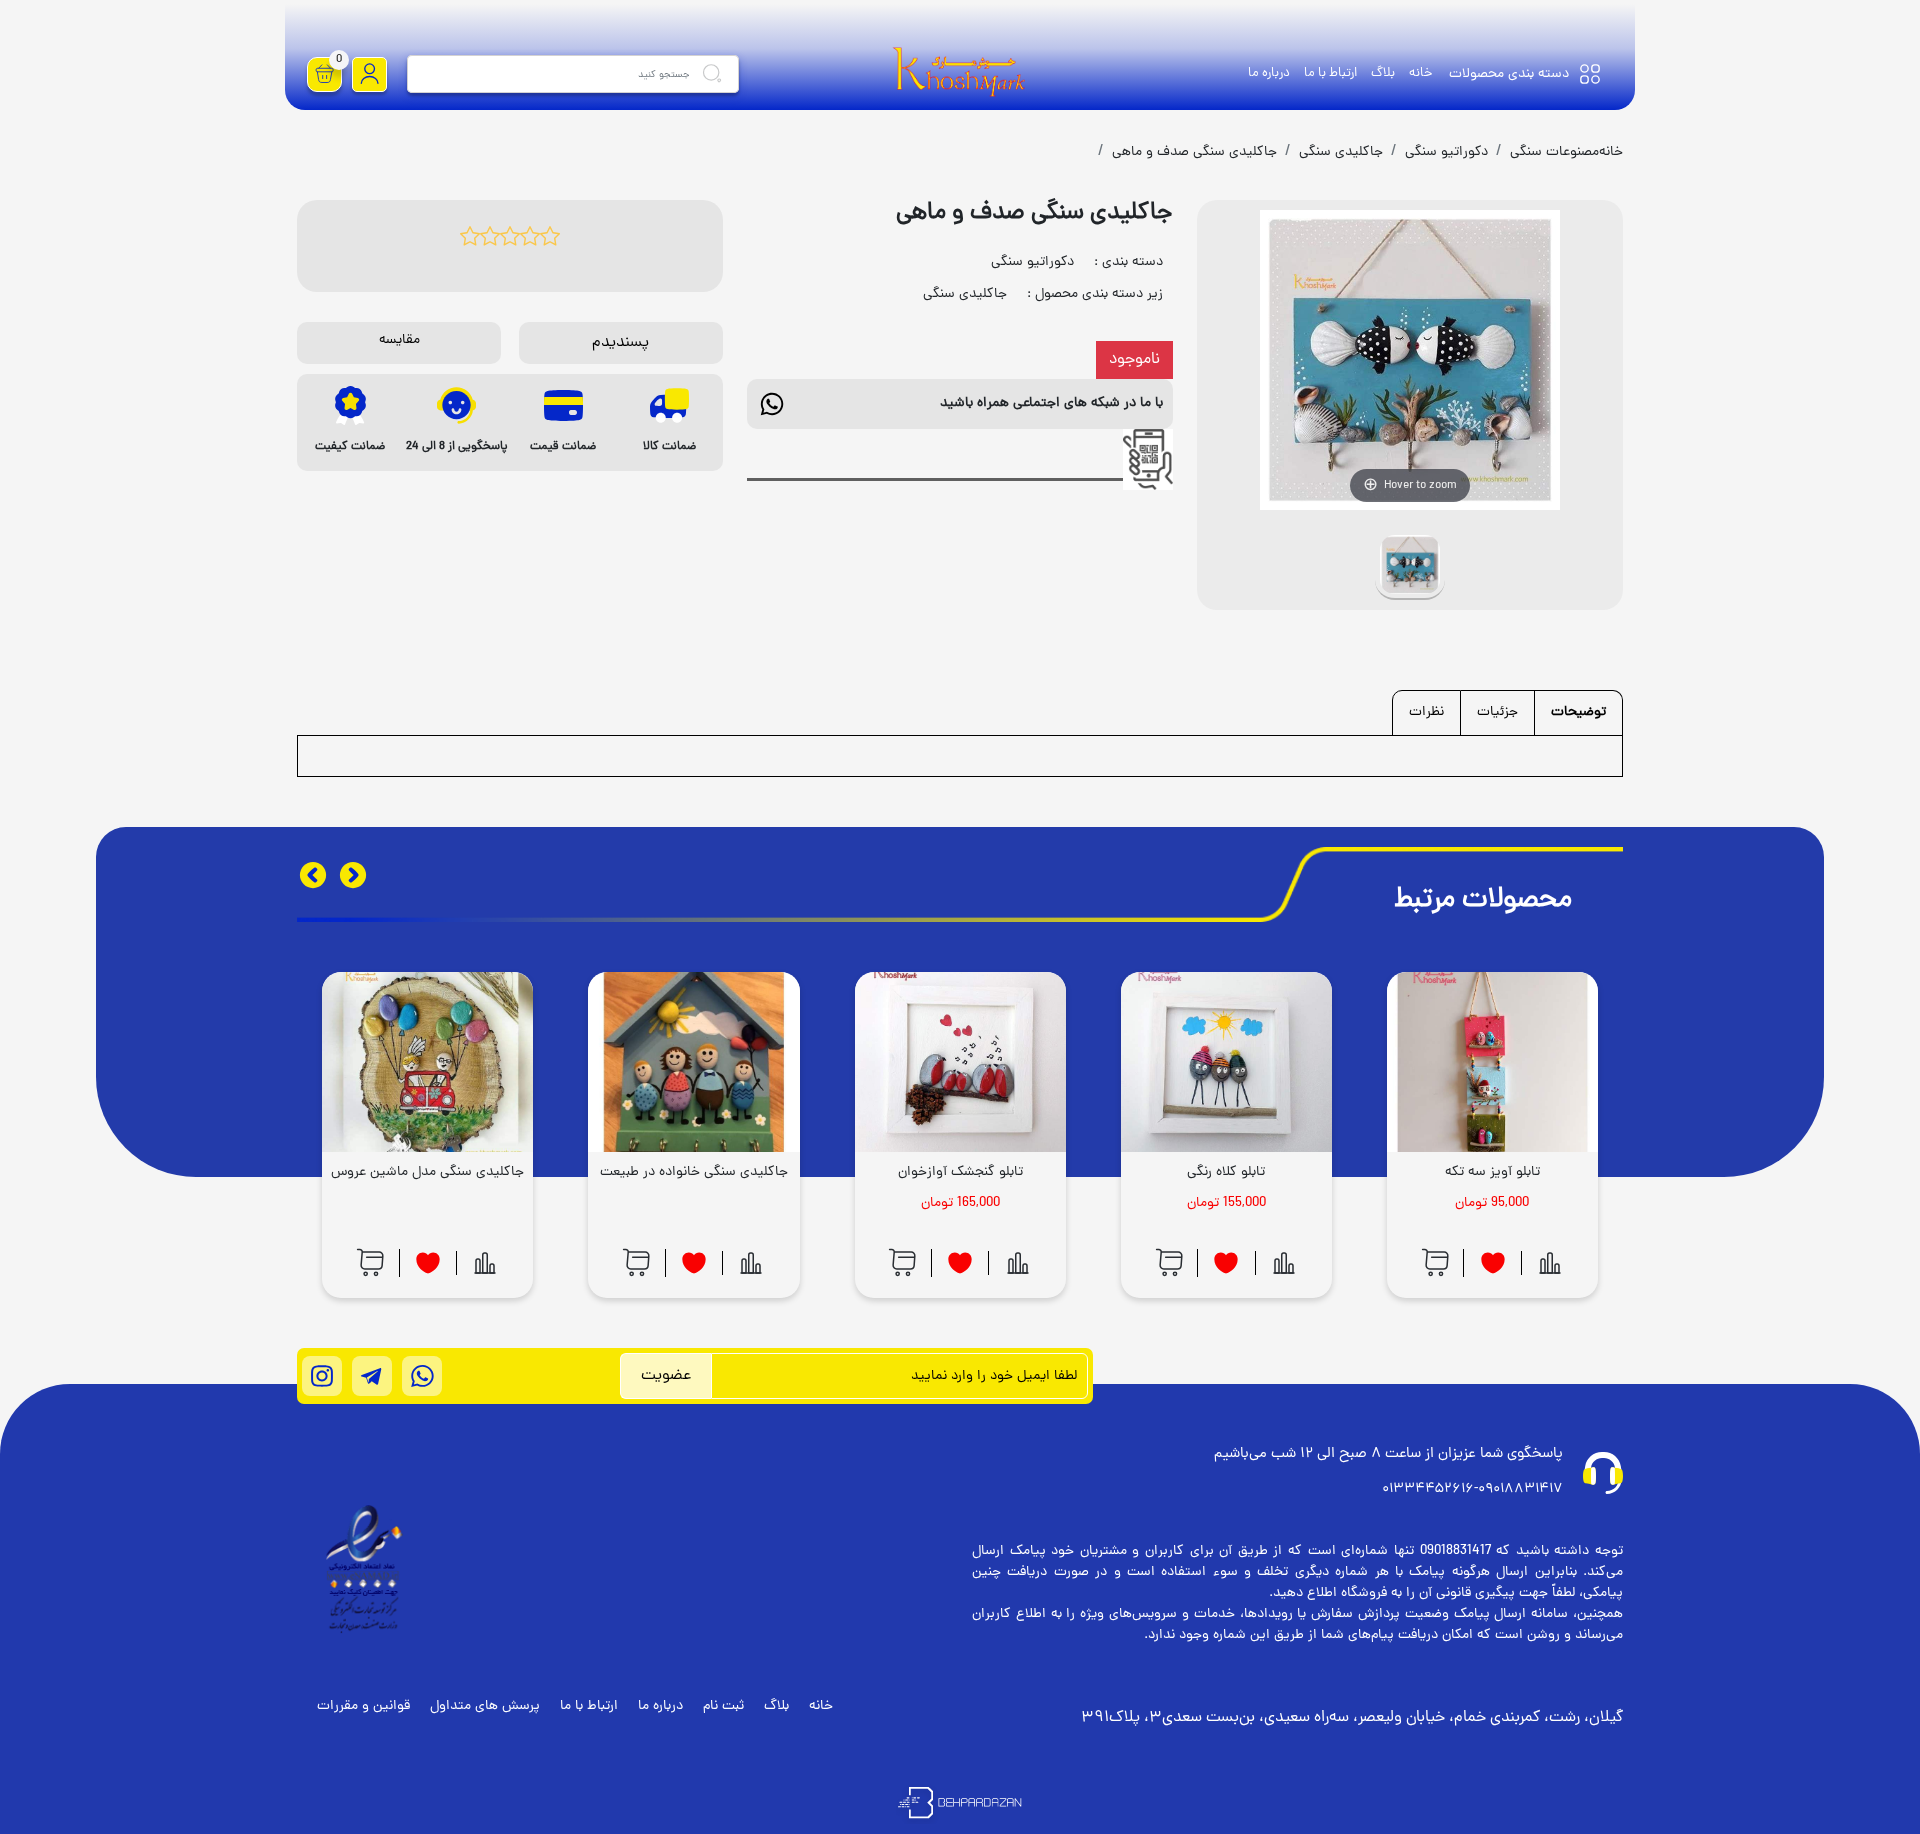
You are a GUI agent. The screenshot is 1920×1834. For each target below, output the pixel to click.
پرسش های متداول (485, 1706)
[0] (325, 74)
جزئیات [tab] (1497, 712)
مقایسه (399, 340)
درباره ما (1269, 73)
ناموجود (1134, 360)
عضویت (666, 1376)
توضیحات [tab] (1578, 712)
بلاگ (1383, 73)
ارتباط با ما (1330, 73)
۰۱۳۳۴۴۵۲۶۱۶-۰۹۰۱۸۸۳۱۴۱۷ (1472, 1489)
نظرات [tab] (1426, 712)
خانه (1420, 73)
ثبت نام (723, 1706)
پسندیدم (620, 343)
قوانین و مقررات (363, 1706)
